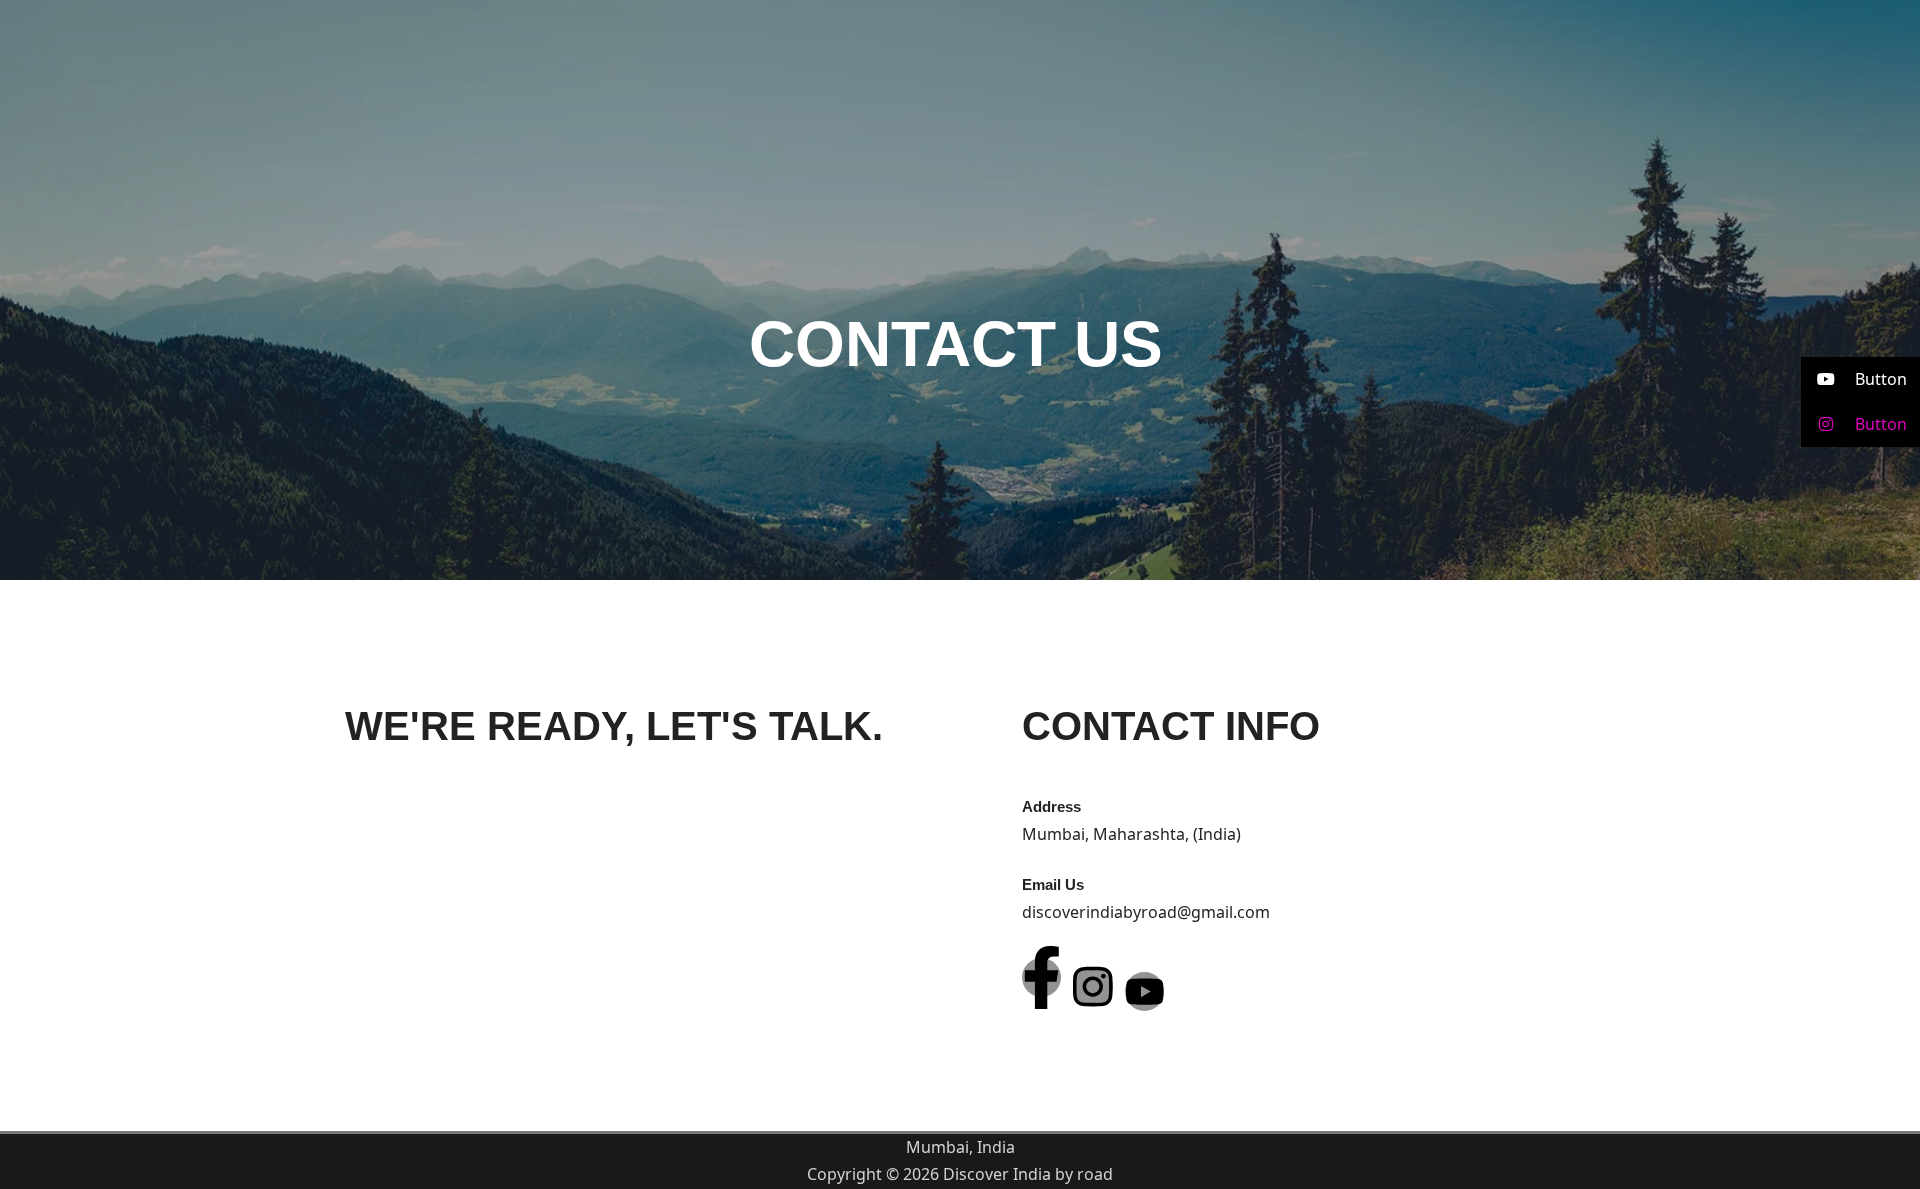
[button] (1860, 379)
